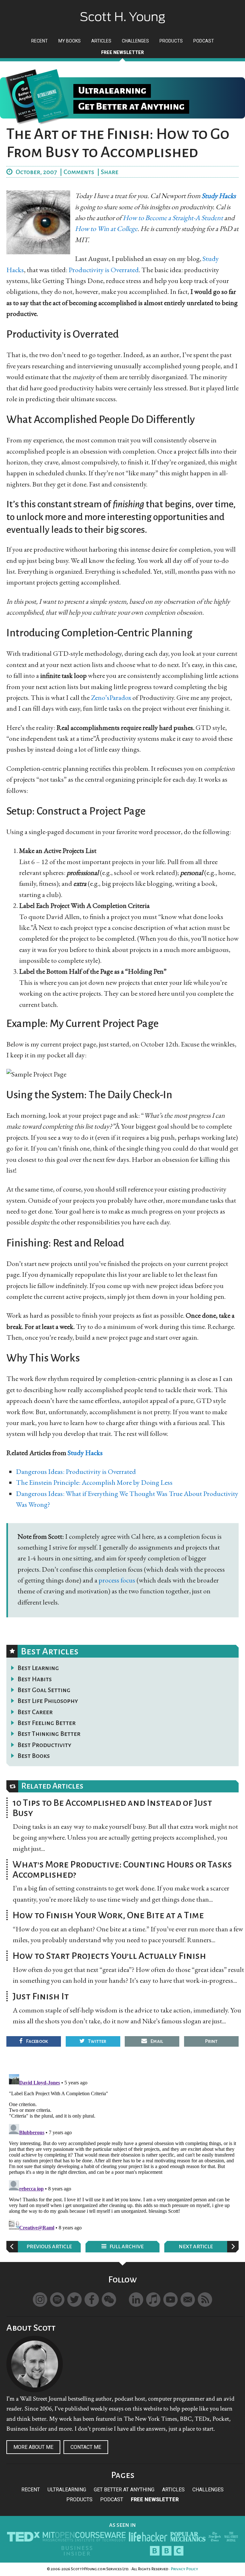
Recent (31, 2490)
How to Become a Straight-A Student (174, 218)
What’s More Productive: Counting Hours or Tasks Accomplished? (122, 1869)
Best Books (34, 1756)
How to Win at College (106, 229)
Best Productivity (45, 1745)
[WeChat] (109, 2300)
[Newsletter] (188, 2300)
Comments (79, 172)
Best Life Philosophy (48, 1701)
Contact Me (86, 2447)
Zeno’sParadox (111, 698)
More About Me (33, 2447)
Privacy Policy (184, 2569)
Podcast (112, 2499)
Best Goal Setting (44, 1690)
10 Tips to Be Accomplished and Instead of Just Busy (112, 1808)
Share (110, 172)
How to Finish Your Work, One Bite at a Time (108, 1915)
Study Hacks (219, 196)
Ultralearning (67, 2490)
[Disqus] (122, 2151)
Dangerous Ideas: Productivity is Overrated (76, 1472)
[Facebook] (92, 2300)
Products (79, 2499)
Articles (173, 2490)
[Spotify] (57, 2300)
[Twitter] (74, 2300)
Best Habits (35, 1679)
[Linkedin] (136, 2300)
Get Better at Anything (124, 2490)
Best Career (35, 1712)
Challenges (208, 2490)
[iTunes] (153, 2300)
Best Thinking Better (49, 1734)
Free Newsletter (155, 2499)
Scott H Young (122, 12)
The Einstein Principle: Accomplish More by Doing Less (94, 1482)
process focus (117, 1580)
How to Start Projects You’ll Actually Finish (109, 1956)
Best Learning (38, 1668)
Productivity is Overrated (104, 270)
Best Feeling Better (47, 1723)
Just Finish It (41, 1996)
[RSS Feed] (205, 2300)
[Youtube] (171, 2300)
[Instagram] (40, 2300)
